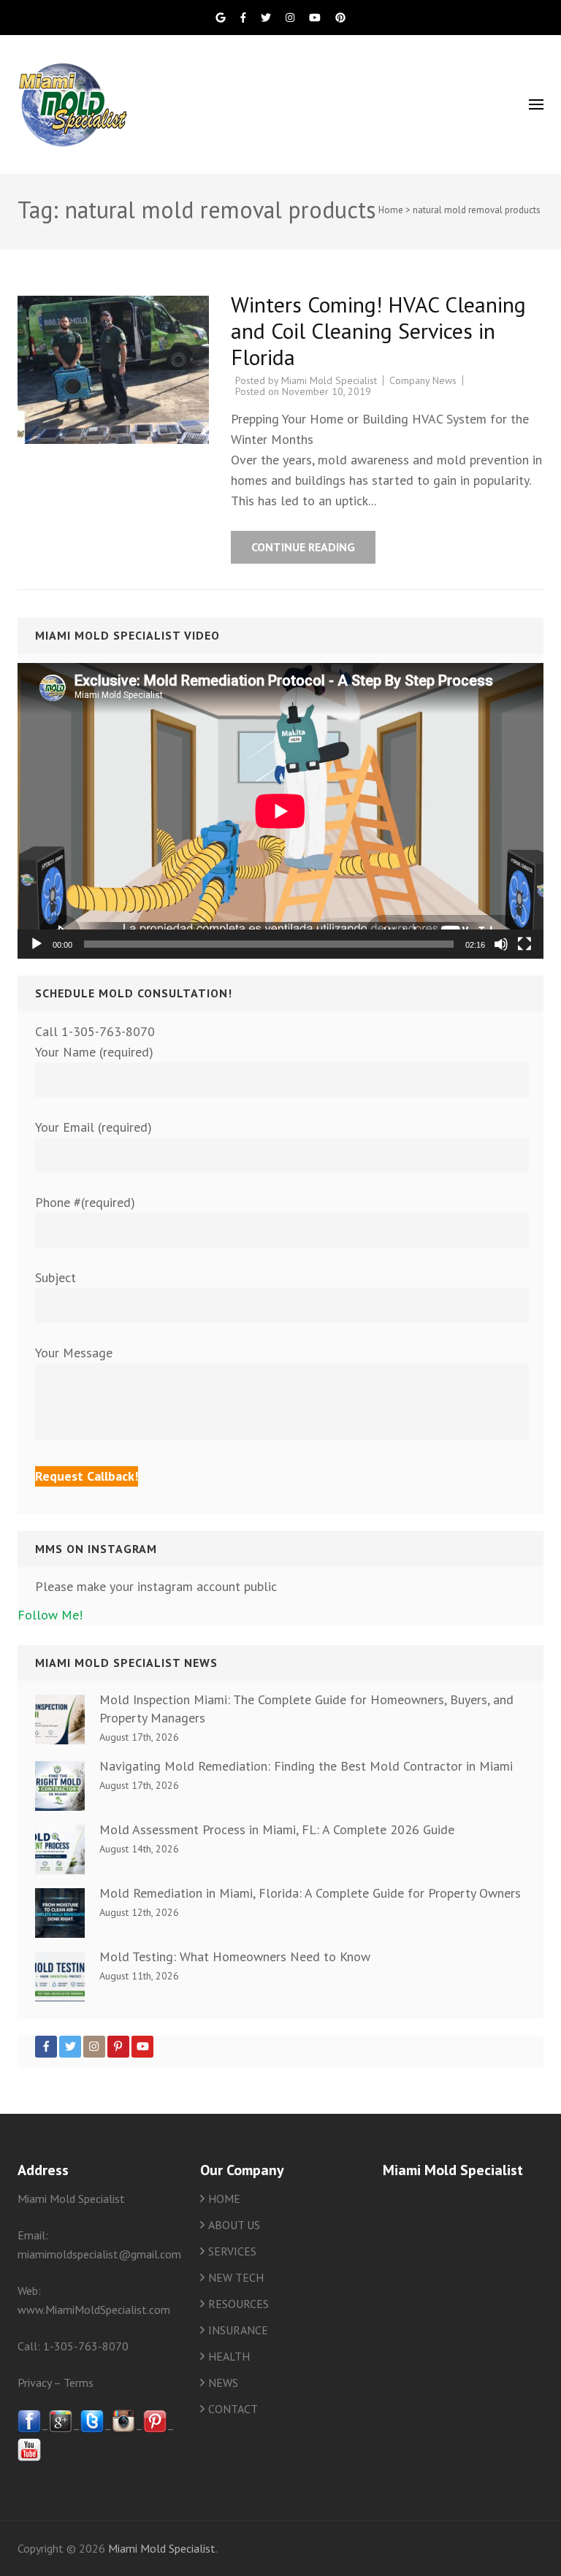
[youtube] (29, 2457)
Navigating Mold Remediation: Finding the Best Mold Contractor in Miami (306, 1766)
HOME (224, 2199)
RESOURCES (238, 2304)
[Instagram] (94, 2047)
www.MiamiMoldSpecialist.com (94, 2309)
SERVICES (232, 2251)
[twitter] (92, 2429)
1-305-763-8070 (86, 2346)
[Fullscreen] (524, 944)
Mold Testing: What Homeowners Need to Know (235, 1956)
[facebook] (29, 2429)
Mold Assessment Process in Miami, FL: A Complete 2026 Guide (277, 1829)
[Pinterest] (118, 2047)
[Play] (37, 944)
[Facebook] (46, 2047)
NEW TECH (236, 2277)
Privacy (34, 2383)
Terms (79, 2383)
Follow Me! (50, 1615)
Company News (423, 380)
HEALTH (229, 2356)
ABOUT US (234, 2225)
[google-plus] (61, 2429)
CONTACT (233, 2409)
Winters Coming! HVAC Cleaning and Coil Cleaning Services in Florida (378, 330)
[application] (280, 811)
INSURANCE (238, 2330)
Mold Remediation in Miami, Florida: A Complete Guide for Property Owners (310, 1893)
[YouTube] (142, 2047)
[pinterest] (155, 2429)
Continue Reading (303, 547)
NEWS (223, 2383)
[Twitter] (70, 2047)
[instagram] (123, 2429)
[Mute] (501, 944)
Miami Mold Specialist (329, 380)
